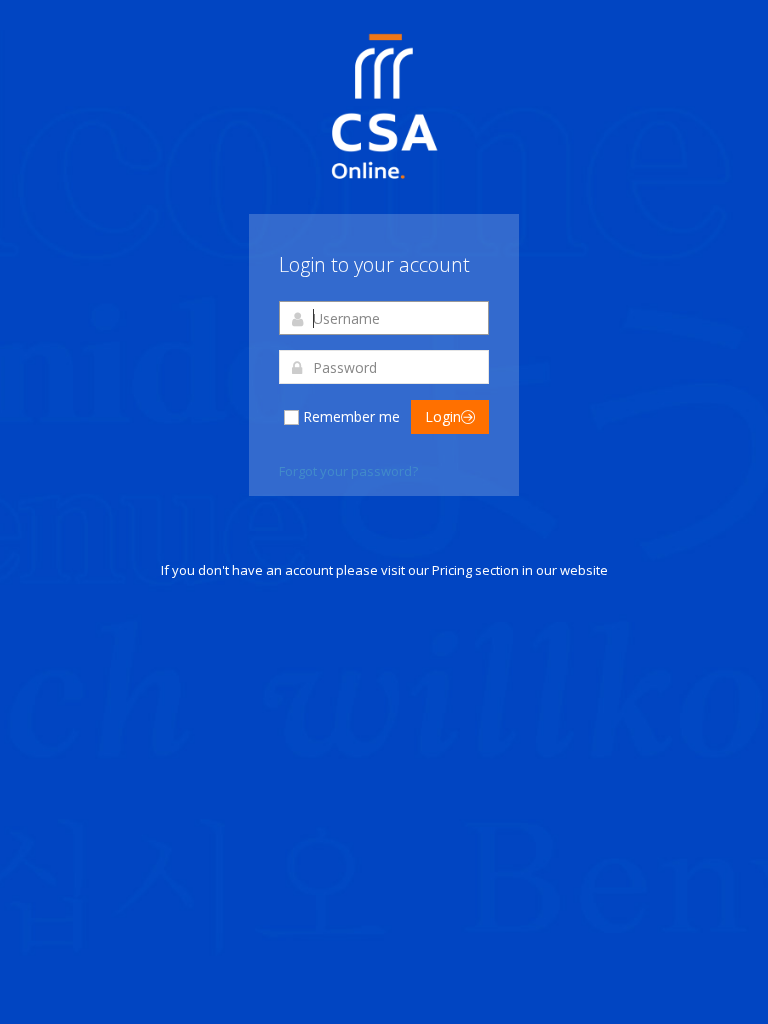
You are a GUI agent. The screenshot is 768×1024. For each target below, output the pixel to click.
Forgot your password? (348, 471)
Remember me (351, 416)
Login (443, 416)
